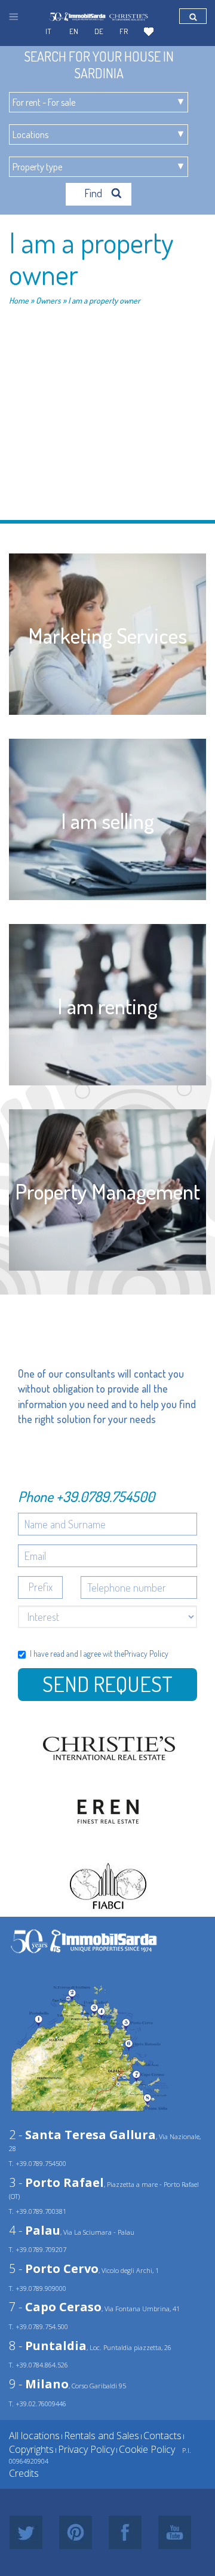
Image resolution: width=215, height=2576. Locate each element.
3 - (56, 2182)
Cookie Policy (147, 2449)
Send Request (107, 1684)
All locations (34, 2436)
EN (74, 31)
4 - (35, 2230)
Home (19, 300)
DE (99, 31)
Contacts (162, 2436)
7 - (55, 2307)
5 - (54, 2268)
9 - (39, 2384)
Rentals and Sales (102, 2436)
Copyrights (31, 2449)
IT (48, 31)
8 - (48, 2346)
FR (124, 31)
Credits (24, 2473)
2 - (82, 2135)
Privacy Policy (146, 1653)
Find (94, 193)
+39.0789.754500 (105, 1496)
